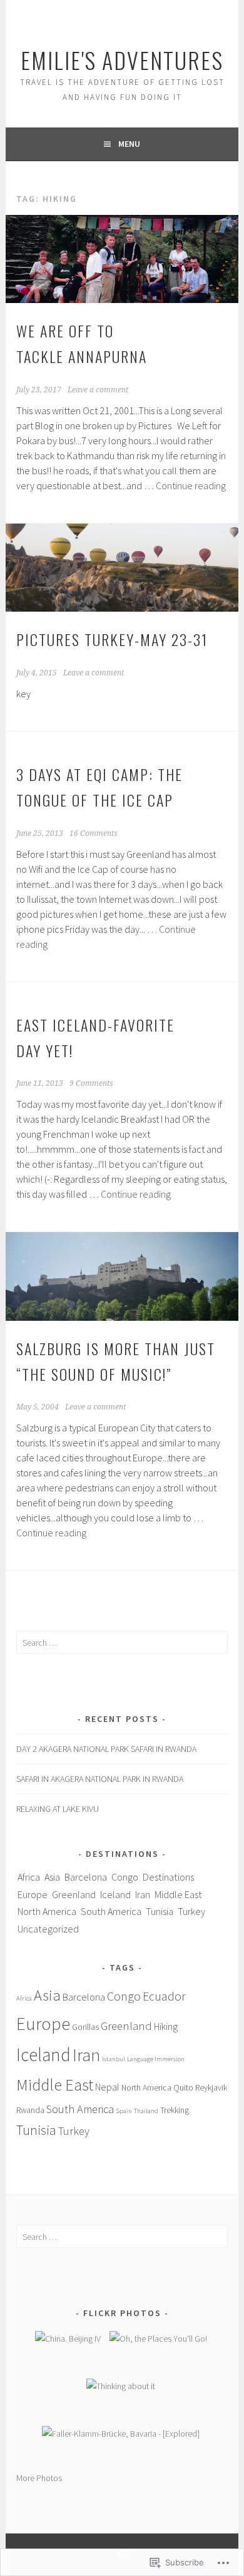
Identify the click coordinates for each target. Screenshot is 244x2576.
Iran (143, 1894)
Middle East (178, 1894)
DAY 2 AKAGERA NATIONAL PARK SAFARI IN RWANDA (106, 1749)
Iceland (115, 1894)
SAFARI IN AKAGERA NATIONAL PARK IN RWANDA (100, 1779)
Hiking (166, 2026)
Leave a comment (98, 390)
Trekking (175, 2110)
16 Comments (94, 833)
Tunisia (160, 1911)
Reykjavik (211, 2087)
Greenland (74, 1894)
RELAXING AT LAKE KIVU (58, 1809)
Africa (29, 1877)
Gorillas (85, 2027)
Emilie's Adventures (122, 60)
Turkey (191, 1911)
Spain (124, 2111)
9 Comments (91, 1083)
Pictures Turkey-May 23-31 (112, 639)
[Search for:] (122, 1643)
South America (111, 1911)
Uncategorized (48, 1929)
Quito (183, 2087)
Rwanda (30, 2110)
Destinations (168, 1877)
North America (47, 1911)
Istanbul (114, 2059)
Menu (129, 144)
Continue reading (191, 485)
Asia (52, 1877)
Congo (125, 1877)
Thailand (146, 2111)
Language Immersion (156, 2059)
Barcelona (86, 1877)
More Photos (39, 2478)
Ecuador (164, 1996)
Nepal (107, 2087)
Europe (33, 1894)
